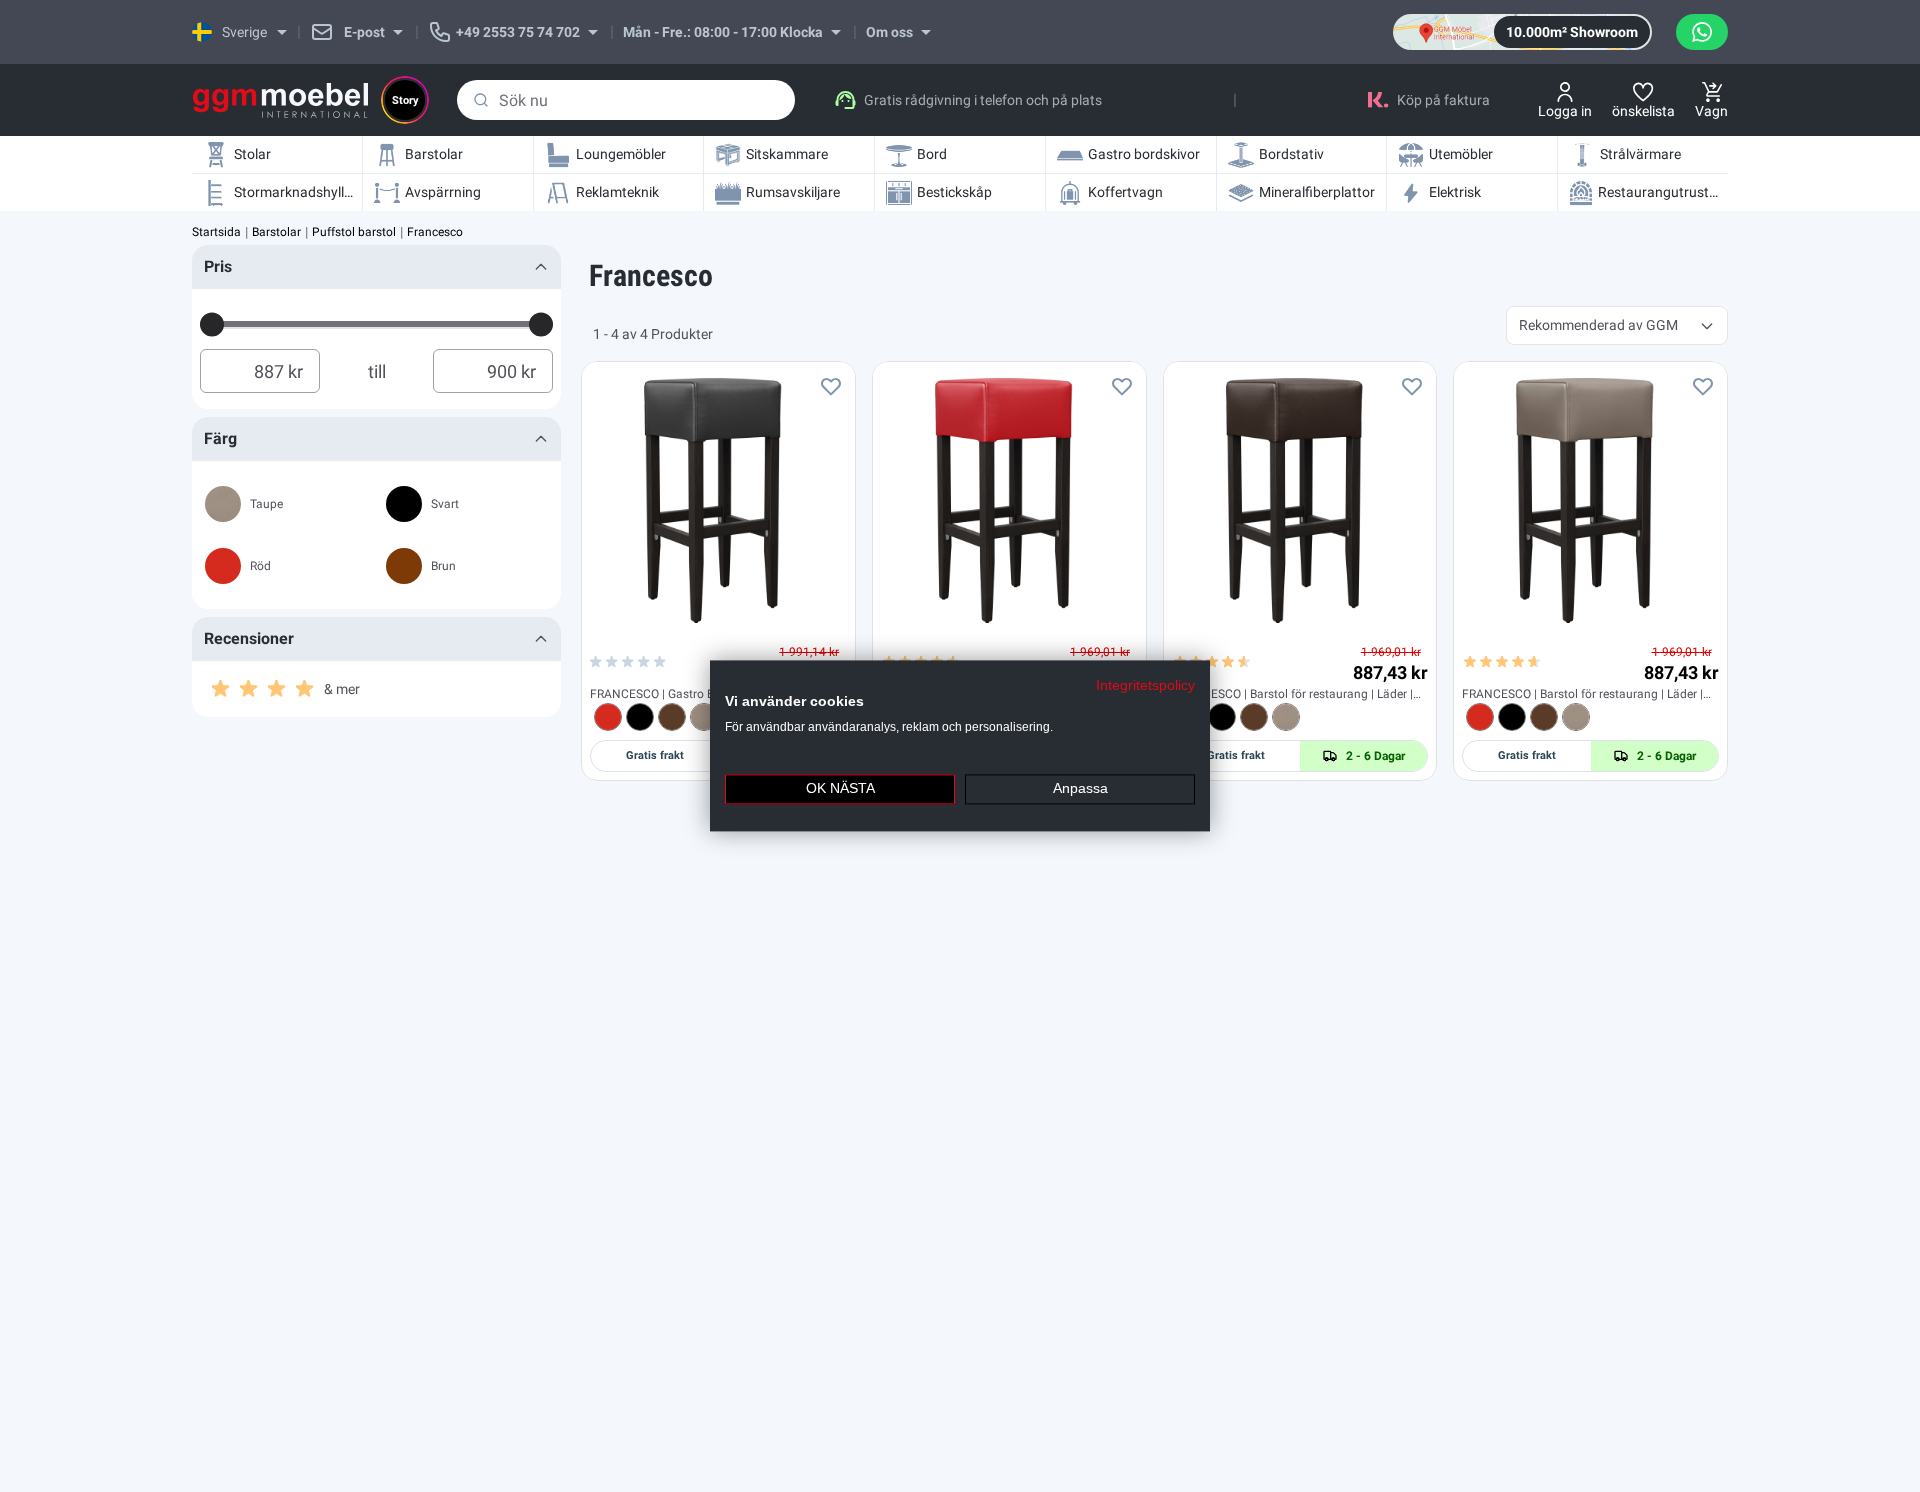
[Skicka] (481, 100)
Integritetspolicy (1145, 685)
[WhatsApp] (1702, 32)
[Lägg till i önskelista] (831, 386)
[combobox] (626, 100)
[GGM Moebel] (280, 100)
